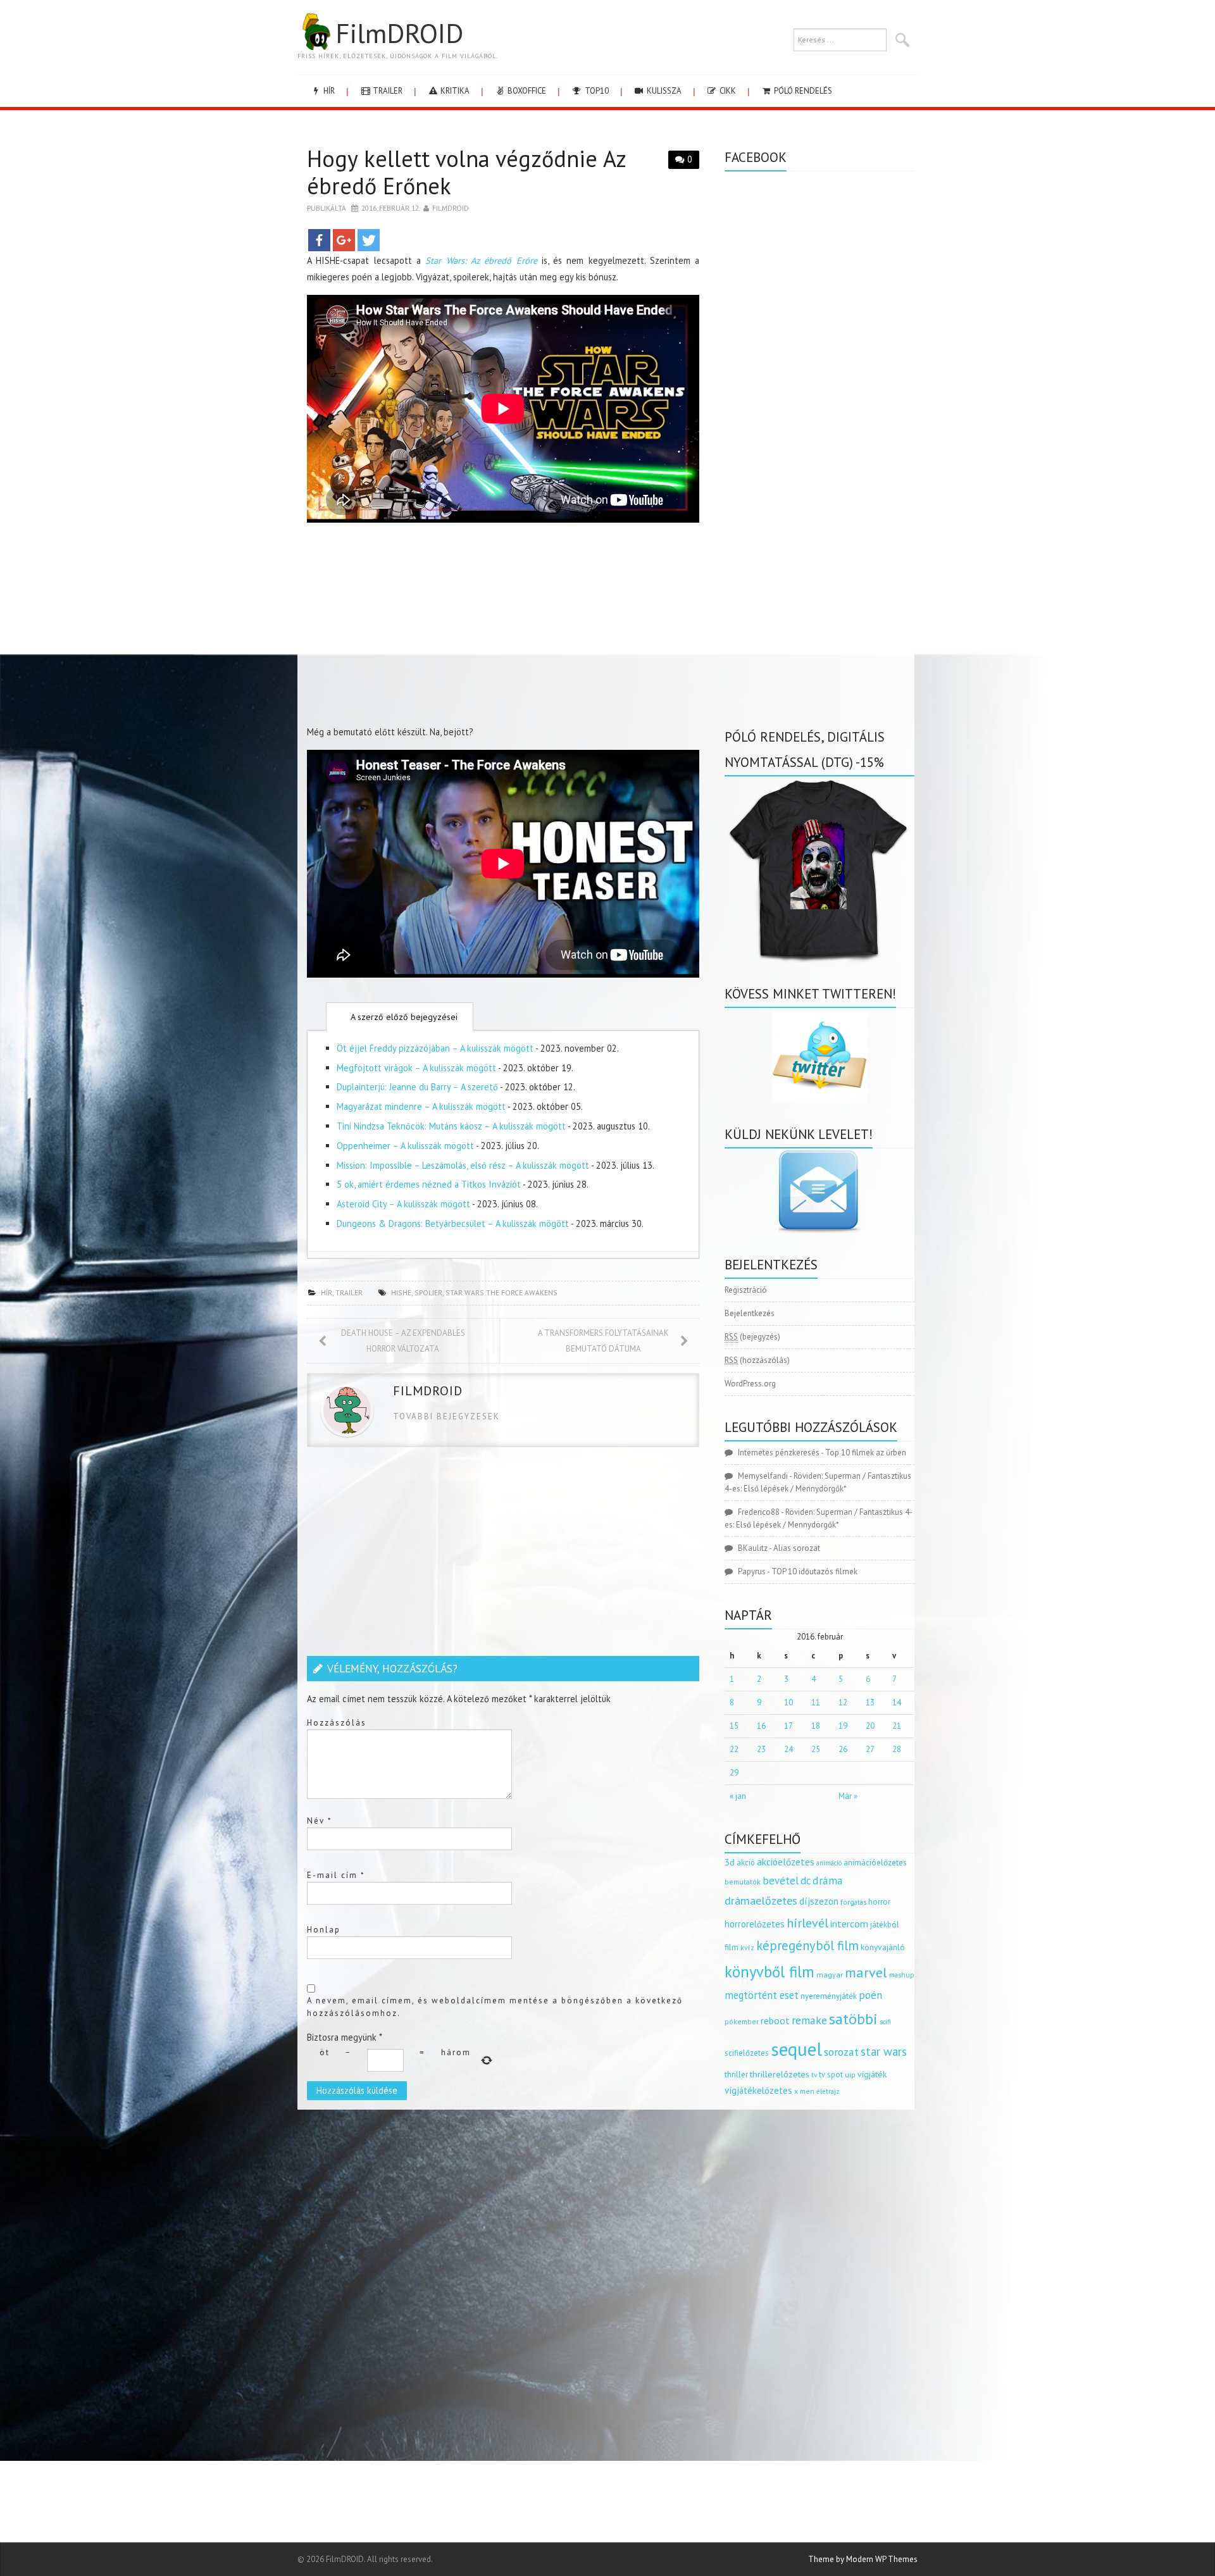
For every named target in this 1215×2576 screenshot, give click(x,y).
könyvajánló (883, 1947)
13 (870, 1702)
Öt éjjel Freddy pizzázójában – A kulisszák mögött (435, 1048)
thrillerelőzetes (780, 2074)
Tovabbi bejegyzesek (446, 1416)
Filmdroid (451, 208)
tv (814, 2075)
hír (328, 91)
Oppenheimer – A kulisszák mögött (405, 1146)
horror (879, 1902)
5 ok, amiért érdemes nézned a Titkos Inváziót (429, 1184)
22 (734, 1749)
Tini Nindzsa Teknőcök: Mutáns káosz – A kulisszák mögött (451, 1126)
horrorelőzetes (755, 1924)
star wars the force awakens (502, 1292)
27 (870, 1749)
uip (850, 2075)
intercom (849, 1924)
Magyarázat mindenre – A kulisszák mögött (421, 1106)
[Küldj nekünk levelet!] (819, 1191)
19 (843, 1726)
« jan (738, 1796)
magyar (830, 1975)
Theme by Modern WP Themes (863, 2559)
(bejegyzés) (752, 1337)
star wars (884, 2051)
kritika (454, 91)
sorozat (841, 2052)
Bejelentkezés (750, 1313)
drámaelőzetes (761, 1901)
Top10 (596, 91)
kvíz (747, 1947)
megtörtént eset (762, 1995)
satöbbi (853, 2019)
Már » (848, 1796)
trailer (387, 91)
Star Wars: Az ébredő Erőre (481, 260)
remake (809, 2020)
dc (806, 1881)
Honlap (324, 1930)
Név (320, 1821)
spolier (428, 1292)
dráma (828, 1880)
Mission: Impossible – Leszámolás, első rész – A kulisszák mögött (463, 1165)
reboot (775, 2020)
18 (816, 1726)
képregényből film (807, 1945)
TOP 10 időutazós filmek (814, 1571)
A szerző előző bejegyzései (403, 1017)
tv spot (831, 2075)
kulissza (663, 91)
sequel (796, 2049)
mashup (902, 1975)
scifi (885, 2022)
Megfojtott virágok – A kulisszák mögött (416, 1068)
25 (816, 1749)
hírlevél (807, 1923)
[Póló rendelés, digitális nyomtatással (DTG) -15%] (819, 868)
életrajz (828, 2091)
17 (788, 1726)
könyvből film (769, 1972)
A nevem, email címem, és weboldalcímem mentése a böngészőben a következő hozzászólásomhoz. (495, 2007)
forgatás (853, 1902)
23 (761, 1749)
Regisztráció (746, 1290)
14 (897, 1702)
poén (870, 1995)
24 (788, 1749)
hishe (401, 1292)
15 (734, 1726)
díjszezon (819, 1901)
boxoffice (526, 91)
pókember (742, 2021)
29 (734, 1773)
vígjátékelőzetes (758, 2090)
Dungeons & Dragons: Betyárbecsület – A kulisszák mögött (453, 1223)
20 (870, 1726)
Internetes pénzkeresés (779, 1453)
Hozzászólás (337, 1723)
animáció (829, 1863)
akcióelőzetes (786, 1862)
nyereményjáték (829, 1996)
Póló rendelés (802, 91)
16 (761, 1726)
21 (897, 1726)
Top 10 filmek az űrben (866, 1453)
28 (897, 1749)
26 (843, 1749)
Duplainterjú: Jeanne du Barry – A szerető (417, 1087)
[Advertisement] (503, 626)
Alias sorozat (797, 1548)
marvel (866, 1972)
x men (804, 2091)
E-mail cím (336, 1875)
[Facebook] (319, 240)
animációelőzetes (875, 1863)
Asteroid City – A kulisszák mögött (403, 1204)
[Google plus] (344, 240)
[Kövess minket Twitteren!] (819, 1055)
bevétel (781, 1881)
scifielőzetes (747, 2053)
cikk (727, 91)
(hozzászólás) (757, 1360)
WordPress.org (750, 1384)
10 (788, 1702)
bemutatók (743, 1882)
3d (730, 1862)
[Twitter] (369, 240)
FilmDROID (399, 33)
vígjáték (872, 2074)
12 (843, 1702)
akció (746, 1862)
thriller (736, 2075)
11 (816, 1702)
